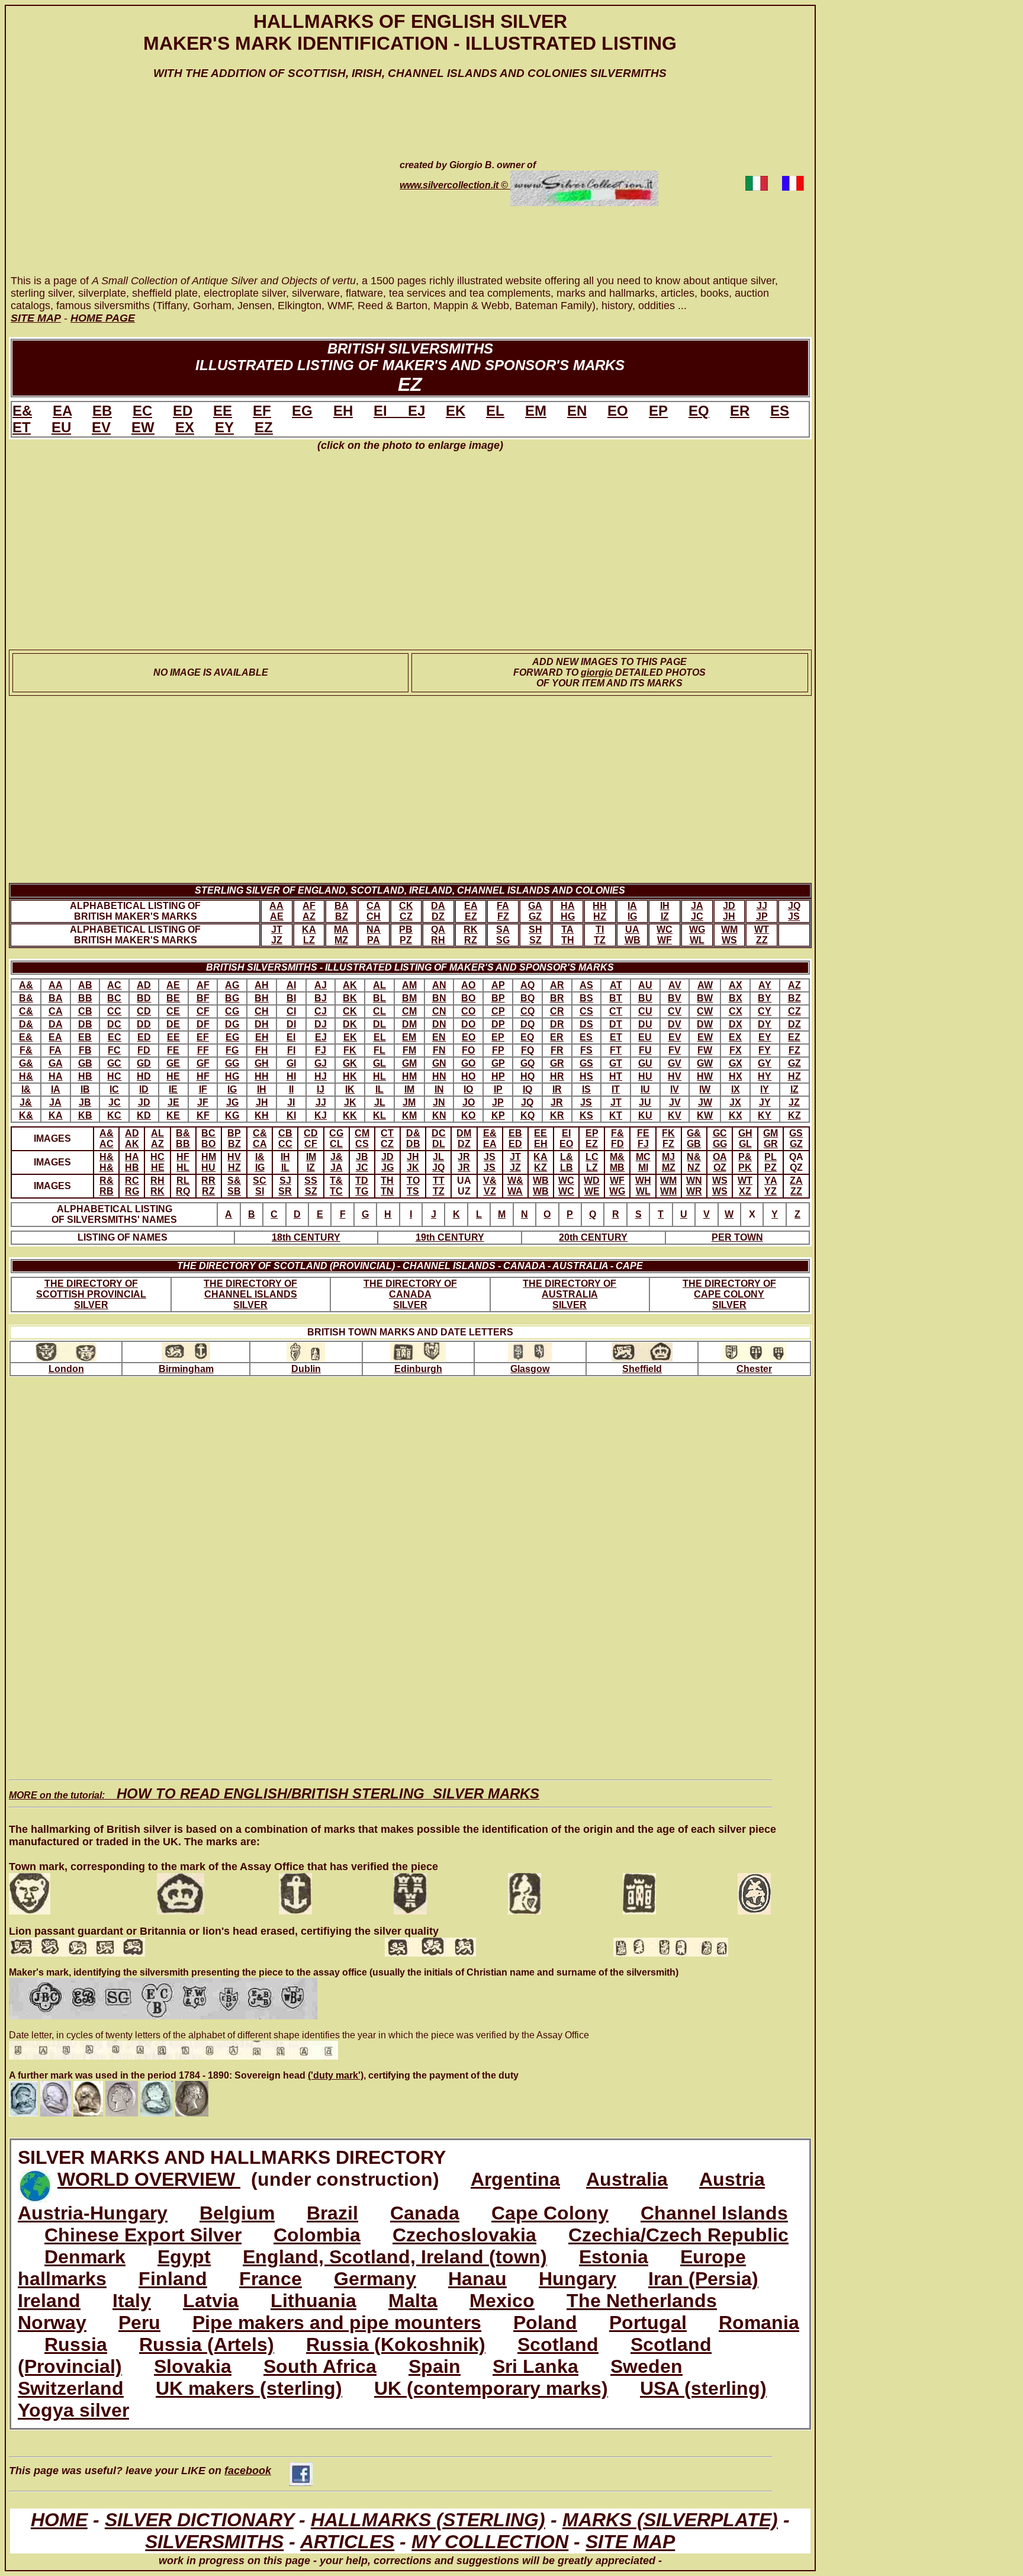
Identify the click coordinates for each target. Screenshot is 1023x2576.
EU (61, 427)
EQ (699, 411)
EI (391, 411)
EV (101, 427)
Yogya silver (73, 2410)
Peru (139, 2323)
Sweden (646, 2366)
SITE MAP (630, 2542)
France (271, 2279)
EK (456, 411)
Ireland (49, 2301)
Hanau (477, 2279)
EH (343, 411)
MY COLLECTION (490, 2542)
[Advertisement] (188, 188)
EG (302, 411)
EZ (264, 427)
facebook (248, 2471)
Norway (52, 2323)
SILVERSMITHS (214, 2542)
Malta (413, 2301)
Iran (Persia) (703, 2279)
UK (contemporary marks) (491, 2388)
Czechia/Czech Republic (678, 2235)
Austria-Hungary (93, 2213)
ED (183, 411)
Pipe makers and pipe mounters (337, 2323)
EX (185, 427)
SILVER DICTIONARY (199, 2520)
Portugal (648, 2323)
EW (143, 427)
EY (224, 427)
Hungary (578, 2279)
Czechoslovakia (464, 2235)
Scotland (558, 2344)
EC (142, 411)
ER (740, 411)
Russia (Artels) (207, 2344)
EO (618, 411)
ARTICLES (347, 2542)
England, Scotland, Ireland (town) (395, 2257)
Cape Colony (550, 2213)
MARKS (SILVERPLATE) (670, 2520)
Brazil (332, 2213)
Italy (132, 2301)
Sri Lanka (535, 2366)
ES (780, 411)
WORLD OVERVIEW (149, 2179)
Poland (545, 2323)
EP (658, 411)
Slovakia (193, 2366)
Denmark (85, 2257)
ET (22, 427)
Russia (76, 2344)
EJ (416, 411)
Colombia (317, 2235)
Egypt (184, 2257)
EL (495, 411)
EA (62, 411)
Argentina (515, 2179)
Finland (173, 2279)
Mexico (502, 2301)
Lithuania (313, 2301)
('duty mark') (336, 2075)
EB (102, 411)
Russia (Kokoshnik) (396, 2344)
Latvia (211, 2301)
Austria (732, 2179)
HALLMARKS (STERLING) (428, 2520)
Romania (759, 2323)
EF (262, 411)
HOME (59, 2520)
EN (577, 411)
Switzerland (71, 2388)
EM (536, 411)
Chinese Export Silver (143, 2235)
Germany (375, 2279)
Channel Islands (714, 2213)
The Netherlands (642, 2301)
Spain (435, 2366)
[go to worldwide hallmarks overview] (35, 2179)
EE (223, 411)
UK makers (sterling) (249, 2388)
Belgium (237, 2213)
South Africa (320, 2366)
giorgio (597, 672)
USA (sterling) (703, 2388)
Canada (425, 2213)
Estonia (614, 2257)
